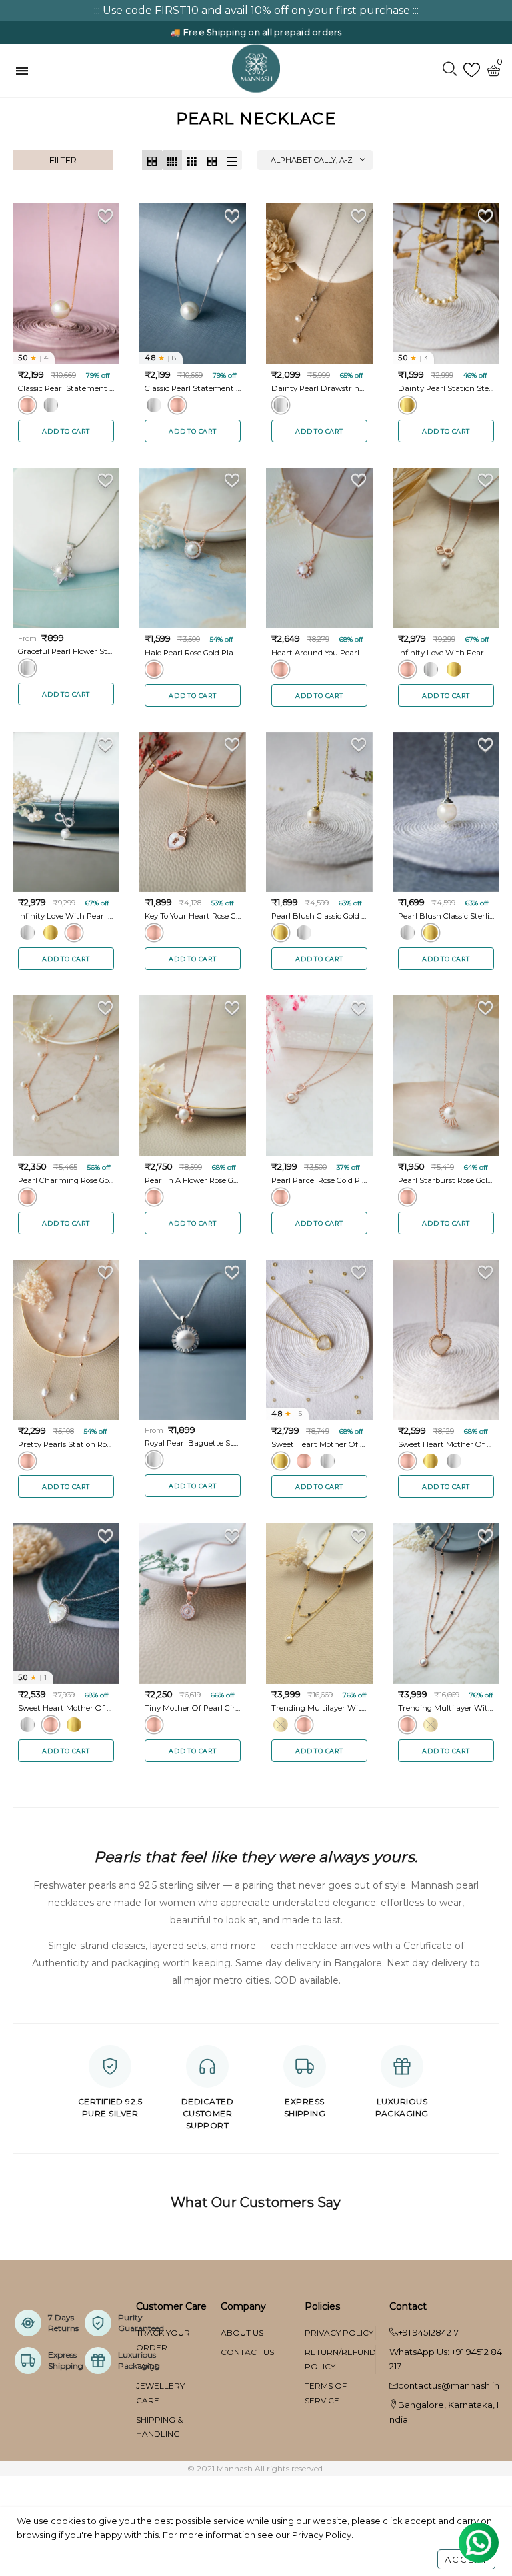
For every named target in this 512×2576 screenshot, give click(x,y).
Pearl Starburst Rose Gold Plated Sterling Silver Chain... (446, 1180)
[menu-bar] (25, 71)
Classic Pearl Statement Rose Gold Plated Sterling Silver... (66, 388)
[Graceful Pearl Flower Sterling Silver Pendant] (66, 548)
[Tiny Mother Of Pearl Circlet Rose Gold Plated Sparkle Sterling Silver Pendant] (193, 1604)
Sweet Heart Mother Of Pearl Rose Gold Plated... (446, 1444)
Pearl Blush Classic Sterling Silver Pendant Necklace (446, 916)
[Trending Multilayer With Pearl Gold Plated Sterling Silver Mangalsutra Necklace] (319, 1604)
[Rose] (27, 405)
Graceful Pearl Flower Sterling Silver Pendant (66, 651)
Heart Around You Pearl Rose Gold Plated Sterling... (319, 653)
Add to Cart (66, 431)
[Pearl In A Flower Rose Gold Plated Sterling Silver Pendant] (193, 1076)
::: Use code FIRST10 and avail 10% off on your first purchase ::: (256, 10)
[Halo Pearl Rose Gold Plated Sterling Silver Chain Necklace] (193, 548)
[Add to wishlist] (106, 216)
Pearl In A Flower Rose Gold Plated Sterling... (193, 1180)
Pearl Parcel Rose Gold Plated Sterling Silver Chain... (319, 1180)
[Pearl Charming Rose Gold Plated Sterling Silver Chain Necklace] (66, 1076)
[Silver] (51, 405)
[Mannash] (256, 68)
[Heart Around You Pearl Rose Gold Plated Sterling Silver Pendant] (319, 548)
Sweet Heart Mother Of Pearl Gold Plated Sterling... (319, 1444)
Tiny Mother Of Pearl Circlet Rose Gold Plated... (193, 1708)
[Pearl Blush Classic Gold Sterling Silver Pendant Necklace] (319, 812)
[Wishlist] (472, 70)
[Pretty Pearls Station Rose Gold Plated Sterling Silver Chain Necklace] (66, 1340)
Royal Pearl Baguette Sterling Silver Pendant (193, 1443)
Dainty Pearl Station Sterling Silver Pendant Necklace (446, 388)
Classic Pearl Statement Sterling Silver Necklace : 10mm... (193, 388)
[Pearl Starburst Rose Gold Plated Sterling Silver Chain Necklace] (446, 1076)
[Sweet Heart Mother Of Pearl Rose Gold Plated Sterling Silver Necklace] (446, 1340)
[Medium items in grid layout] (172, 160)
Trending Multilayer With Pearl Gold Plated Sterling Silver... (319, 1708)
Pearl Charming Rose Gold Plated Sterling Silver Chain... (66, 1180)
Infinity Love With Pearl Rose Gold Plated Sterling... (446, 653)
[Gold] (407, 405)
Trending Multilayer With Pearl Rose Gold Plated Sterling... (446, 1708)
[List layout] (232, 160)
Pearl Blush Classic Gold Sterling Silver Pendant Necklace (319, 916)
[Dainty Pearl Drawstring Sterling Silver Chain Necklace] (319, 284)
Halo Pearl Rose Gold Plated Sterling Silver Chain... (193, 653)
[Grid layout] (152, 160)
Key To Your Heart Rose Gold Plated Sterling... (193, 916)
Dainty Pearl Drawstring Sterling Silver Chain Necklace (319, 388)
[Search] (450, 70)
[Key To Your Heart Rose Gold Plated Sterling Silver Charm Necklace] (193, 812)
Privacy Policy (339, 2333)
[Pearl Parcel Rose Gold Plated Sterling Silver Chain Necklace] (319, 1076)
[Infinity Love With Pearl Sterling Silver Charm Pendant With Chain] (66, 812)
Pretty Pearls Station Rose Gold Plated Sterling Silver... (66, 1444)
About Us (242, 2333)
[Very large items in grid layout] (212, 160)
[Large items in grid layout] (192, 160)
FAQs (147, 2366)
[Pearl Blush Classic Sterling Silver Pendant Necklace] (446, 812)
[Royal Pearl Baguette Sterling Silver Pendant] (193, 1340)
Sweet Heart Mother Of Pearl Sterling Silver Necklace (66, 1708)
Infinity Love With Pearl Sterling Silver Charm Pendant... (66, 916)
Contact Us (247, 2352)
